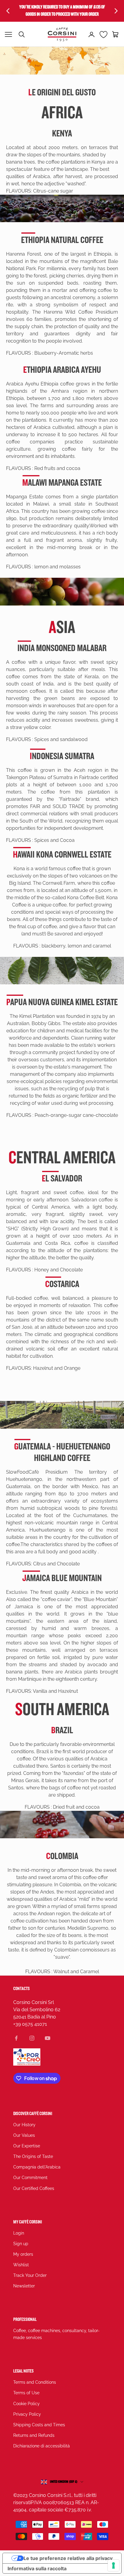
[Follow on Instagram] (32, 2038)
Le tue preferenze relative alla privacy (68, 2558)
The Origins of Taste (33, 2156)
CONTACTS (22, 1989)
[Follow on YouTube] (48, 2038)
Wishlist (21, 2265)
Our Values (24, 2135)
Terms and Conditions (35, 2382)
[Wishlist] (104, 34)
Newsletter (24, 2286)
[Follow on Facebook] (16, 2038)
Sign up (21, 2244)
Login (19, 2233)
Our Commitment (30, 2178)
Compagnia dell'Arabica (37, 2167)
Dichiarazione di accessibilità (42, 2446)
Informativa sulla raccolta (37, 2568)
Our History (24, 2125)
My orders (23, 2254)
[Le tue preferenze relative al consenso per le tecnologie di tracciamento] (113, 2565)
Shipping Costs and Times (39, 2425)
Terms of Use (26, 2393)
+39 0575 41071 (30, 2024)
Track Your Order (30, 2275)
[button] (116, 34)
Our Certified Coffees (34, 2188)
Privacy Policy (27, 2414)
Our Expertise (27, 2146)
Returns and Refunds (34, 2435)
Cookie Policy (26, 2404)
